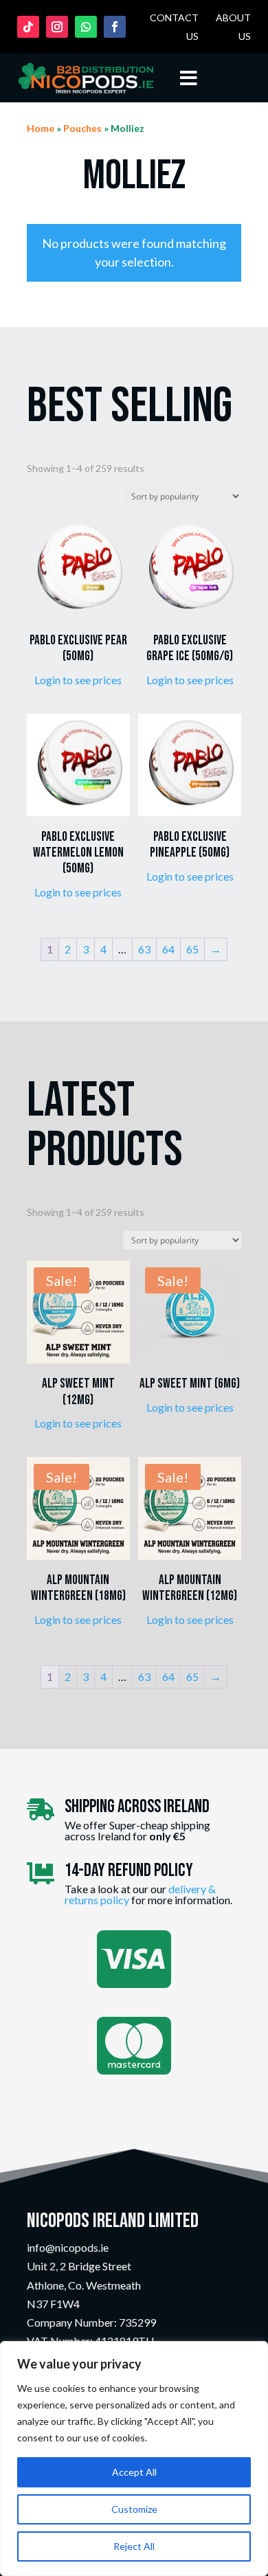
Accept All (134, 2472)
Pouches (82, 128)
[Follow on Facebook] (115, 27)
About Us (233, 27)
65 (192, 949)
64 (168, 949)
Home (41, 128)
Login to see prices (78, 680)
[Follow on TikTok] (28, 27)
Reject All (134, 2546)
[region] (134, 2459)
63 (144, 949)
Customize (134, 2509)
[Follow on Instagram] (57, 27)
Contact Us (174, 27)
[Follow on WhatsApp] (86, 27)
